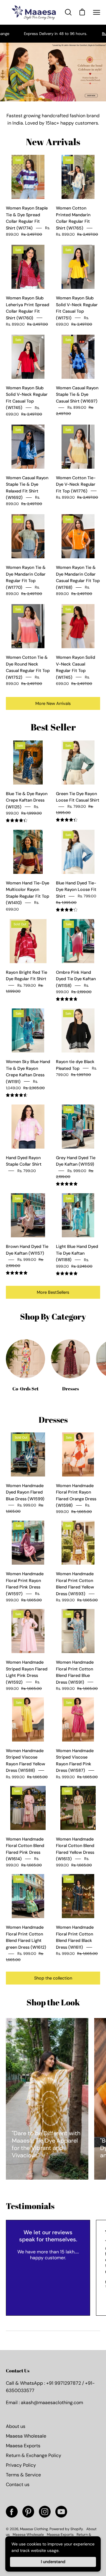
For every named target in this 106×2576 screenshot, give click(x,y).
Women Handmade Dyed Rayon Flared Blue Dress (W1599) (25, 1492)
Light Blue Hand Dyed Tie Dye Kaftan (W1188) (77, 1253)
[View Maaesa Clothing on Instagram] (45, 2512)
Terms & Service (23, 2475)
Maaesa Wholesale (26, 2436)
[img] (17, 821)
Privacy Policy (21, 2465)
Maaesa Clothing (34, 2529)
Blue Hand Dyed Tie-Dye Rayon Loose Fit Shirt (76, 890)
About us (16, 2426)
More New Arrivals (53, 703)
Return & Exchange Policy (34, 2455)
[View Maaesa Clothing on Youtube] (61, 2512)
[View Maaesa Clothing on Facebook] (12, 2512)
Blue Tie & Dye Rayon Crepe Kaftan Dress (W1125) (27, 800)
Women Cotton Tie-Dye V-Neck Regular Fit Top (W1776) (76, 484)
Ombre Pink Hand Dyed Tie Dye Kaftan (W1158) (76, 979)
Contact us (18, 2484)
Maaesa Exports (23, 2446)
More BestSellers (53, 1292)
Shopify (77, 2529)
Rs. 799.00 (27, 1171)
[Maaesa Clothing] (35, 12)
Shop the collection (53, 1978)
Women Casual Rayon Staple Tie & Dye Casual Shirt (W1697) (77, 394)
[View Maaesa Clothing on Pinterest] (28, 2512)
